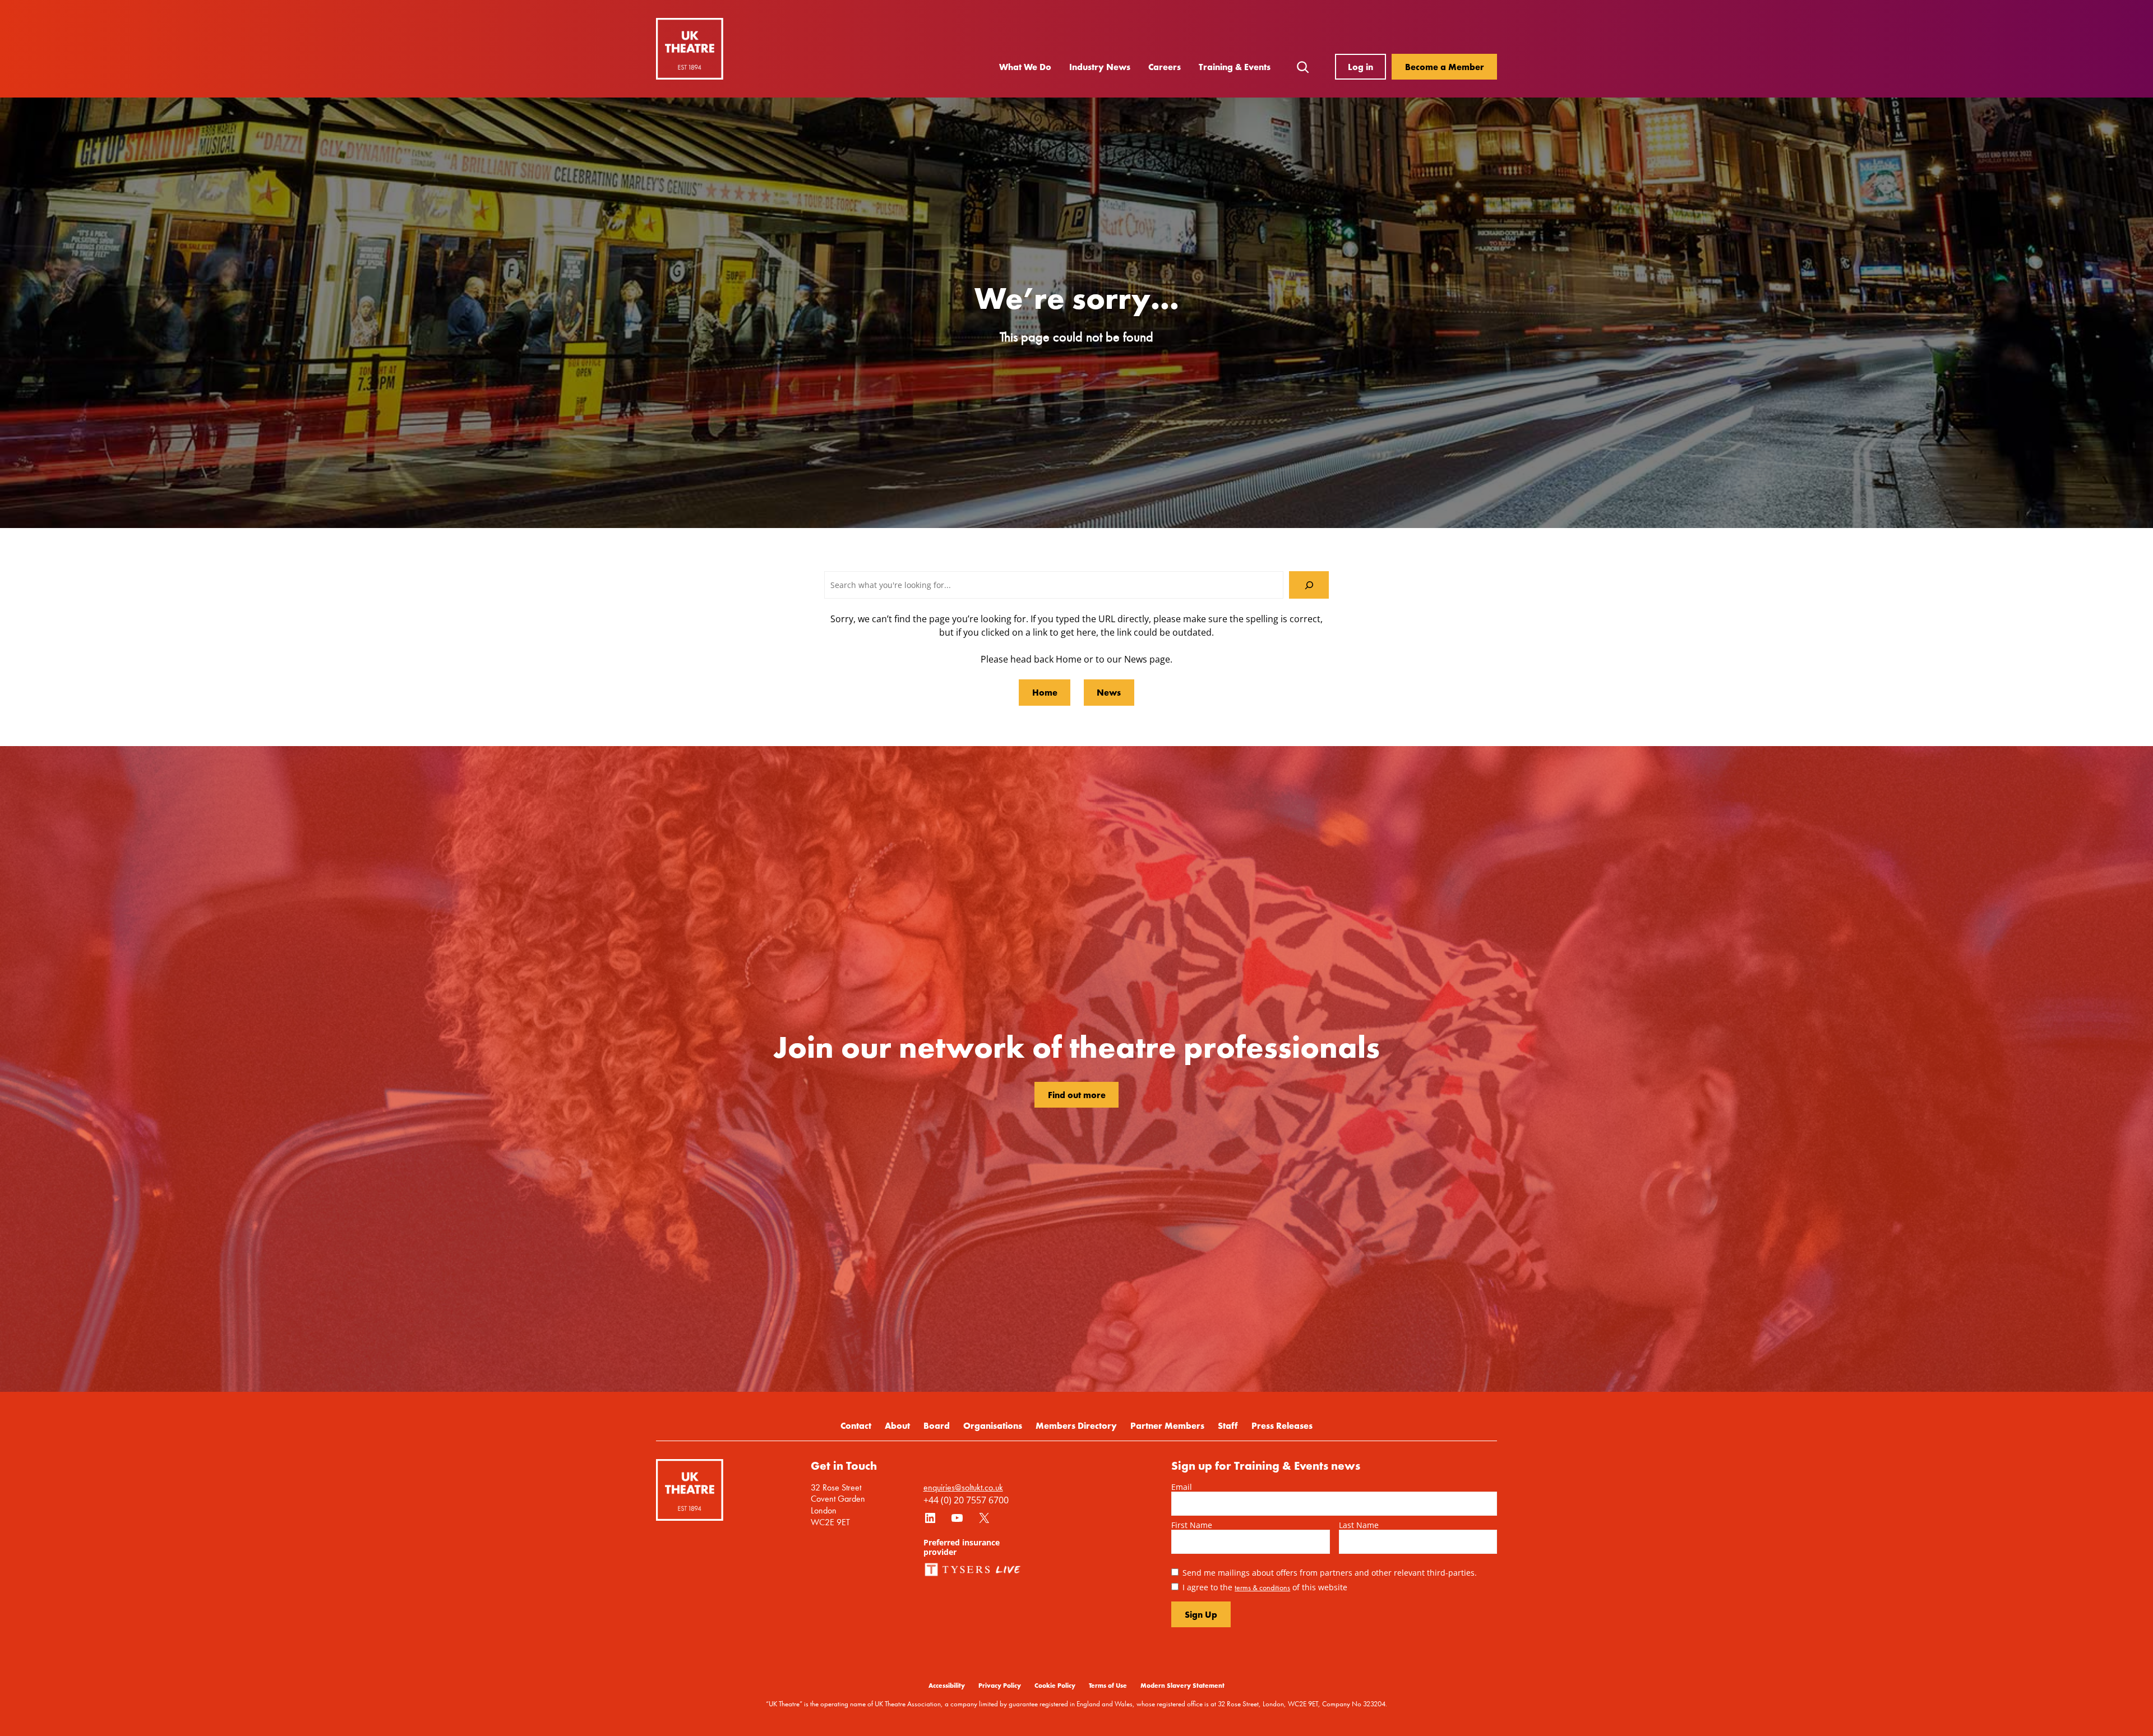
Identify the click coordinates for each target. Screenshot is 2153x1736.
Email (1182, 1487)
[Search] (1309, 585)
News (1109, 692)
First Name (1192, 1525)
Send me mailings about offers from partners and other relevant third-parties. (1330, 1572)
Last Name (1359, 1525)
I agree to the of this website (1265, 1587)
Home (1045, 692)
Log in (1360, 67)
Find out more (1077, 1095)
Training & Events (1235, 67)
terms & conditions (1262, 1587)
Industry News (1100, 67)
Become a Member (1445, 67)
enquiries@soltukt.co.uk (963, 1487)
